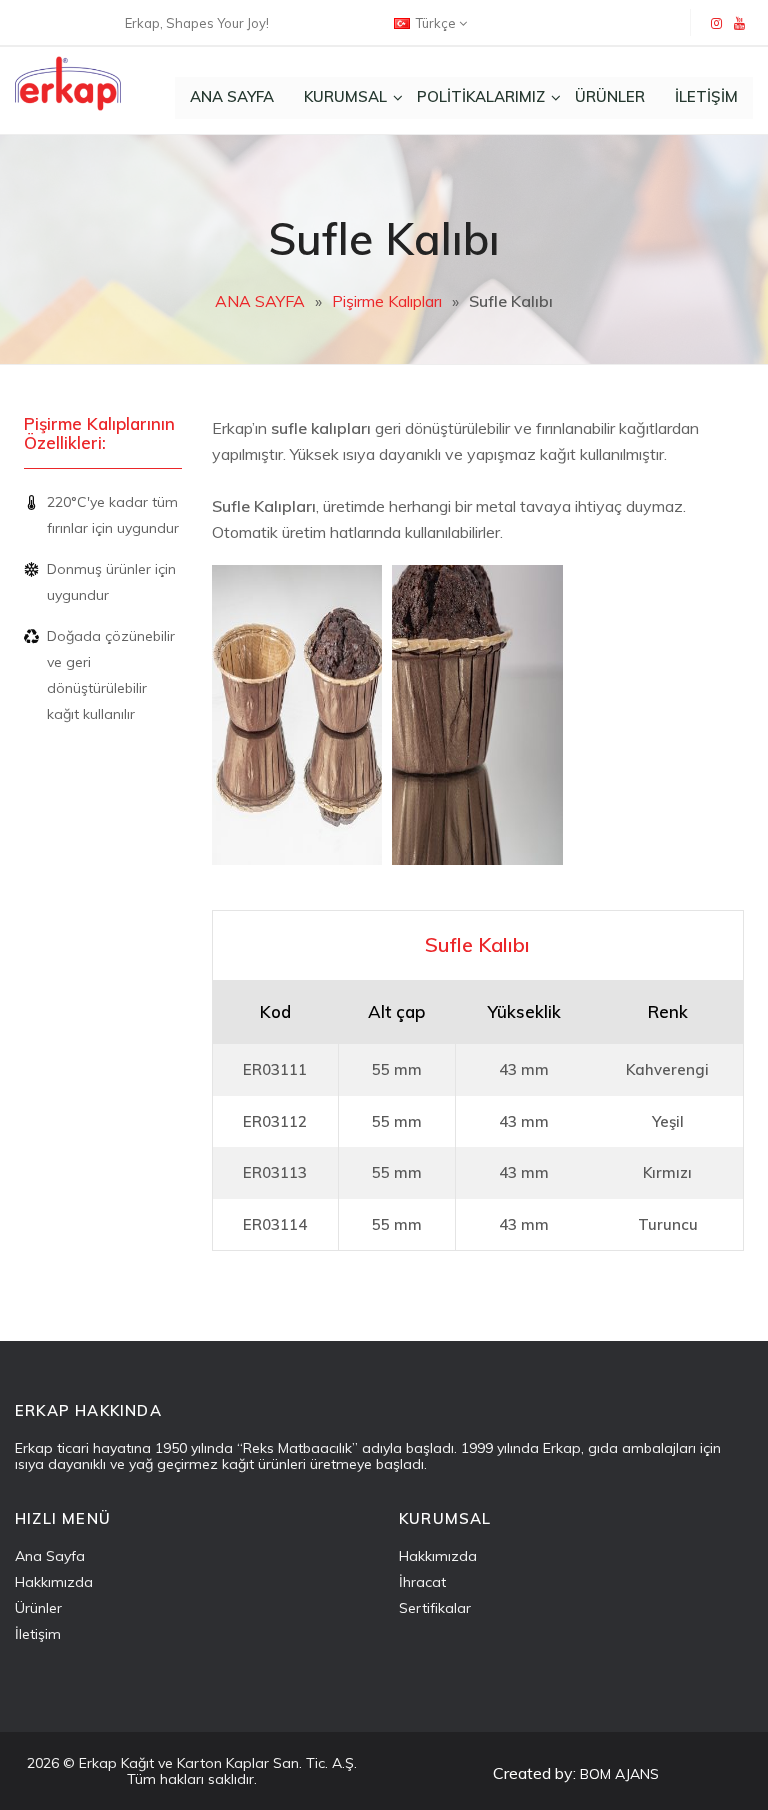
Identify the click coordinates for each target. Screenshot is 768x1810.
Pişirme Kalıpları (387, 301)
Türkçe (436, 23)
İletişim (38, 1634)
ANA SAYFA (232, 96)
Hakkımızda (54, 1582)
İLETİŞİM (706, 96)
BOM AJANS (619, 1774)
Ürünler (38, 1608)
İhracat (422, 1582)
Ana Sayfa (50, 1556)
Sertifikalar (435, 1608)
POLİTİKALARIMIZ (481, 96)
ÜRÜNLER (610, 96)
